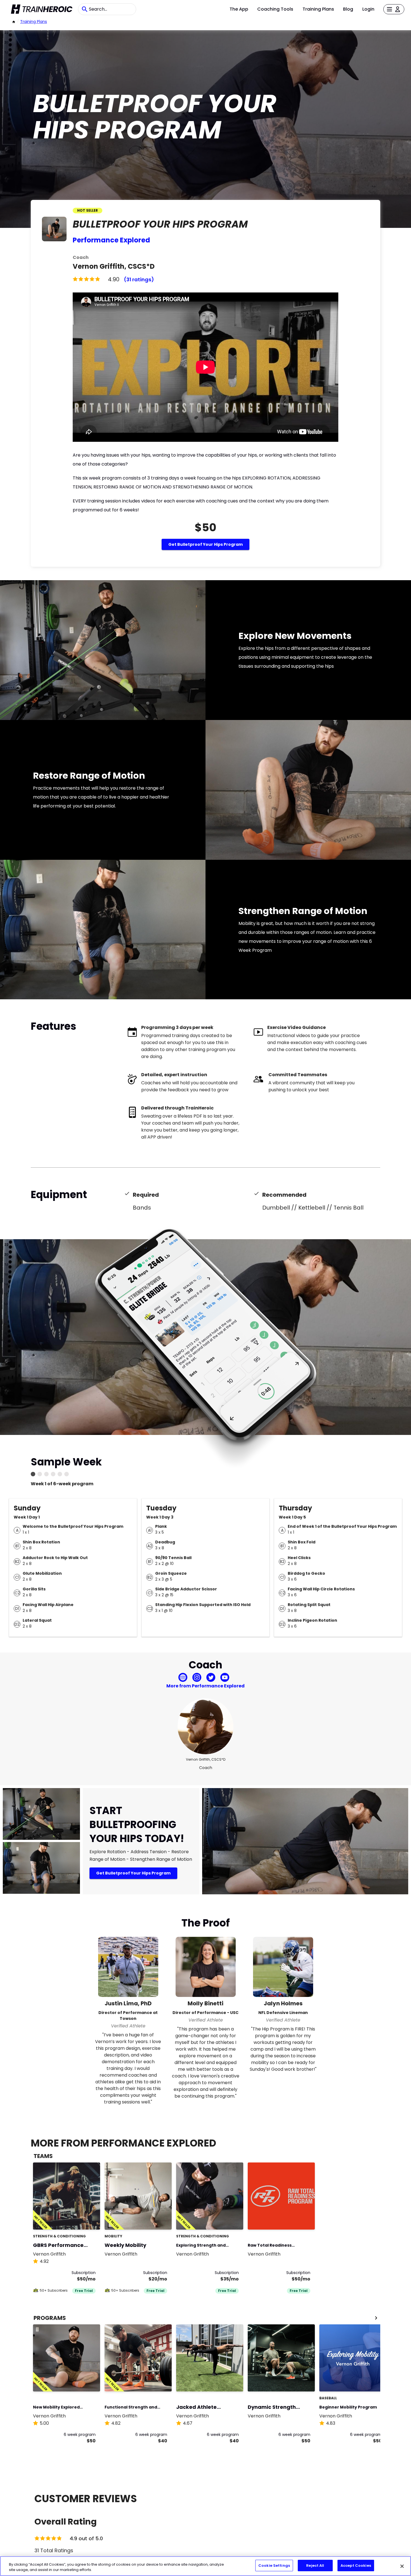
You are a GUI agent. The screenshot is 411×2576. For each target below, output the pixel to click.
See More (81, 2219)
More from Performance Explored (206, 1686)
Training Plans (318, 9)
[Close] (402, 2566)
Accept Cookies (356, 2566)
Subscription (84, 2273)
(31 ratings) (139, 279)
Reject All (315, 2566)
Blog (348, 9)
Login (368, 9)
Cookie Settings (274, 2566)
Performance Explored (111, 240)
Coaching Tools (275, 9)
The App (239, 9)
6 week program (80, 2435)
